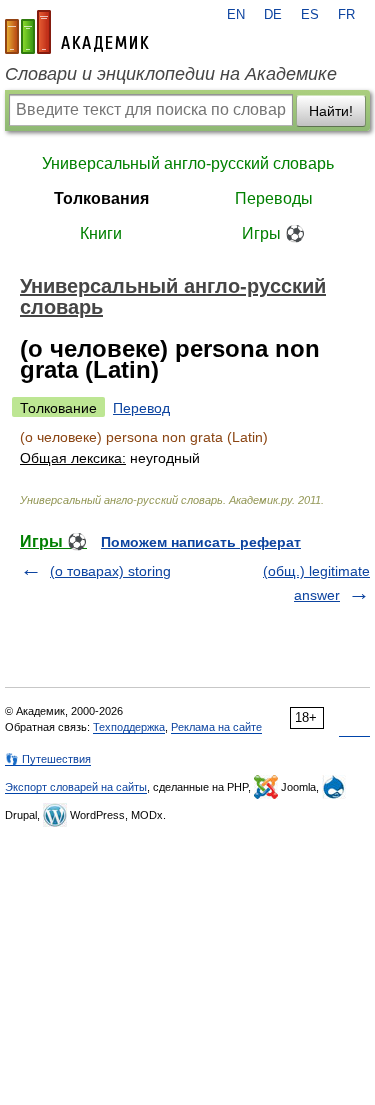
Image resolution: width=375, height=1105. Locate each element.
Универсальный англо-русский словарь (188, 163)
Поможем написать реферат (201, 542)
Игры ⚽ (273, 233)
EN (236, 15)
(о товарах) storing (110, 571)
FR (346, 15)
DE (273, 15)
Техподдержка (129, 727)
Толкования (101, 198)
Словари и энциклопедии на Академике (171, 74)
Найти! (331, 111)
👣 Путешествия (48, 759)
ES (310, 15)
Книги (101, 233)
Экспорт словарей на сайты (76, 787)
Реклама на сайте (216, 727)
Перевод (141, 408)
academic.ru (77, 32)
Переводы (274, 198)
